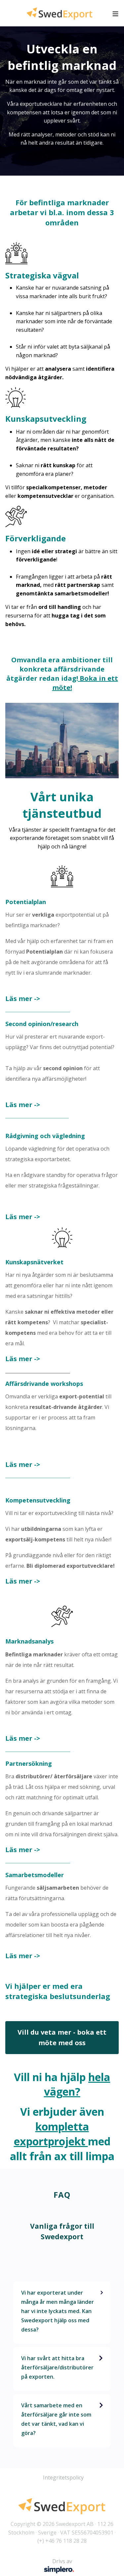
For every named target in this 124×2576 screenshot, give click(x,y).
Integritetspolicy (63, 2477)
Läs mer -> (23, 999)
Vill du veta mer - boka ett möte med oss (62, 2037)
